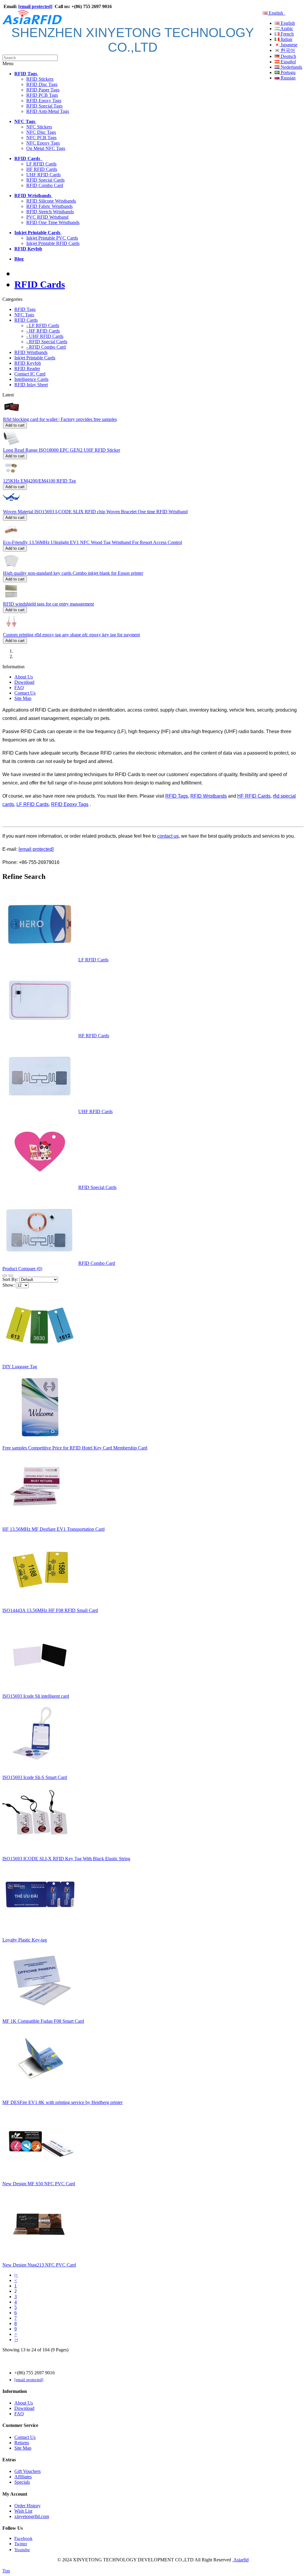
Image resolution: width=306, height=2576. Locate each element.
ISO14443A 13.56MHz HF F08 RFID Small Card (50, 1610)
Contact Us (25, 693)
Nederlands (291, 67)
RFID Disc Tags (42, 84)
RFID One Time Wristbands (53, 222)
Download (24, 682)
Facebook (23, 2538)
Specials (22, 2482)
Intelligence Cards (31, 379)
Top (6, 2571)
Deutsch (288, 56)
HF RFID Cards (42, 169)
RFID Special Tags (44, 106)
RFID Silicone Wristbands (51, 201)
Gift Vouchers (27, 2471)
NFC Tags (24, 315)
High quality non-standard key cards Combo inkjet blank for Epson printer (73, 573)
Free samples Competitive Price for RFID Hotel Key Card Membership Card (75, 1448)
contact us (168, 836)
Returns (22, 2443)
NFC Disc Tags (41, 132)
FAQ (19, 688)
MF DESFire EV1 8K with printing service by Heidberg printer (62, 2102)
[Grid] (11, 1276)
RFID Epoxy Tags (44, 101)
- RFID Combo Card (46, 347)
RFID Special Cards (45, 180)
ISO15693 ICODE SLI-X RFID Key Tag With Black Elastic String (66, 1859)
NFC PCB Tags (41, 138)
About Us (24, 677)
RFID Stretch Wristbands (50, 212)
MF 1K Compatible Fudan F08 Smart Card (43, 2021)
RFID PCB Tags (42, 95)
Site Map (23, 698)
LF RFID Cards (41, 164)
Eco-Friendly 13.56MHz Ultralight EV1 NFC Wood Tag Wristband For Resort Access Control (92, 542)
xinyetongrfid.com (32, 2516)
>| (16, 2340)
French (287, 34)
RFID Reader (27, 368)
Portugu (287, 72)
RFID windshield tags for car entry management (48, 604)
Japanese (288, 45)
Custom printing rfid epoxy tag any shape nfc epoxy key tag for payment (71, 635)
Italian (286, 39)
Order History (27, 2506)
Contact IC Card (30, 374)
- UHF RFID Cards (45, 336)
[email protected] (36, 849)
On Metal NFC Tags (46, 148)
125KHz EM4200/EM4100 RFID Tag (39, 481)
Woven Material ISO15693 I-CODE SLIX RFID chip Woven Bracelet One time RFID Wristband (95, 512)
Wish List (23, 2511)
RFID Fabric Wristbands (49, 206)
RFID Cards (40, 284)
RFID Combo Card (45, 185)
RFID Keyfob (28, 363)
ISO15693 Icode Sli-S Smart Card (35, 1777)
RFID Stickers (40, 79)
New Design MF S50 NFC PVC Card (39, 2184)
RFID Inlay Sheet (31, 385)
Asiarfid (240, 2560)
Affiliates (23, 2477)
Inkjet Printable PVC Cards (52, 238)
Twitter (21, 2544)
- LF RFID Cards (43, 325)
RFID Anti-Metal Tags (48, 111)
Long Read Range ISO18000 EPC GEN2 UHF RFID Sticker (62, 450)
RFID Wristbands (31, 352)
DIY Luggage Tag (20, 1367)
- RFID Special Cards (47, 342)
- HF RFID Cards (43, 331)
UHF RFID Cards (43, 175)
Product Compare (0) (22, 1269)
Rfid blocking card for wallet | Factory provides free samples (60, 419)
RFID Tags (25, 309)
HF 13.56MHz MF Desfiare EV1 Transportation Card (53, 1529)
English (276, 13)
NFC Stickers (39, 127)
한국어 (287, 50)
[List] (5, 1276)
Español (288, 62)
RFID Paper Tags (43, 90)
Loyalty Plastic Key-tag (25, 1940)
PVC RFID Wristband (47, 217)
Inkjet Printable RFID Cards (53, 243)
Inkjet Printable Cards (35, 358)
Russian (287, 78)
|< (16, 2275)
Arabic (286, 29)
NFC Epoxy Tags (43, 143)
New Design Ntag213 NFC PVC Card (39, 2265)
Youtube (22, 2550)
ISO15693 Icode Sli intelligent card (36, 1696)
